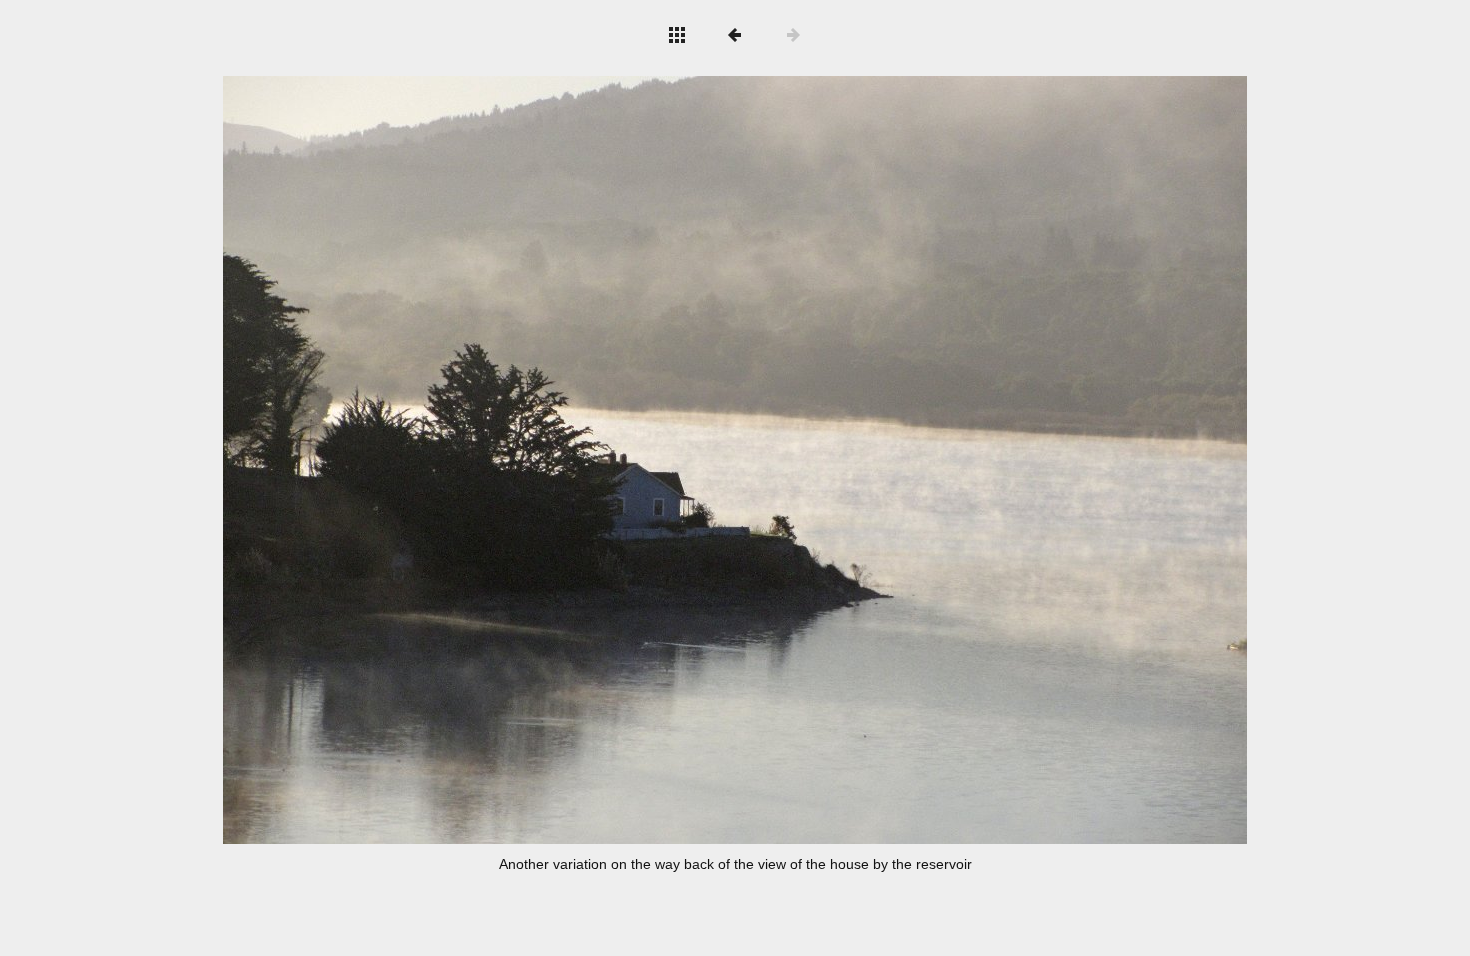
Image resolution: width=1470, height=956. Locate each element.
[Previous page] (428, 460)
